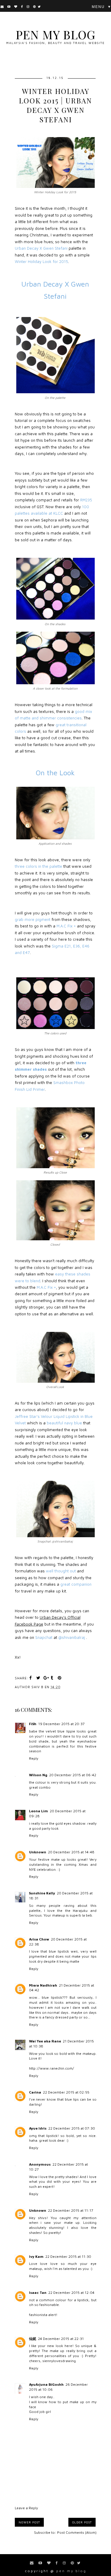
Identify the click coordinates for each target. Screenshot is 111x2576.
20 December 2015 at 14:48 (71, 1852)
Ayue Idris (38, 2128)
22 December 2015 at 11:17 (71, 2210)
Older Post (82, 2522)
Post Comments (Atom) (77, 2532)
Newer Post (29, 2522)
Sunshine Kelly (42, 1893)
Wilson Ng (38, 1775)
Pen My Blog (55, 34)
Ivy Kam (36, 2256)
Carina (35, 2092)
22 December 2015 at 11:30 (68, 2256)
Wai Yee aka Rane (45, 2041)
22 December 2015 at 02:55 (66, 2092)
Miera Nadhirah (43, 1985)
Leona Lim (38, 1811)
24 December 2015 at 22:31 (61, 2339)
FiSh (33, 1724)
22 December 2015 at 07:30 (72, 2128)
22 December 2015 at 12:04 (71, 2293)
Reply (34, 1758)
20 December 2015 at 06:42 (73, 1775)
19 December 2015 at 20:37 (61, 1724)
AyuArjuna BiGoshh (46, 2384)
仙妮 (33, 2339)
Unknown (38, 1852)
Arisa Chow (39, 1939)
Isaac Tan (38, 2293)
